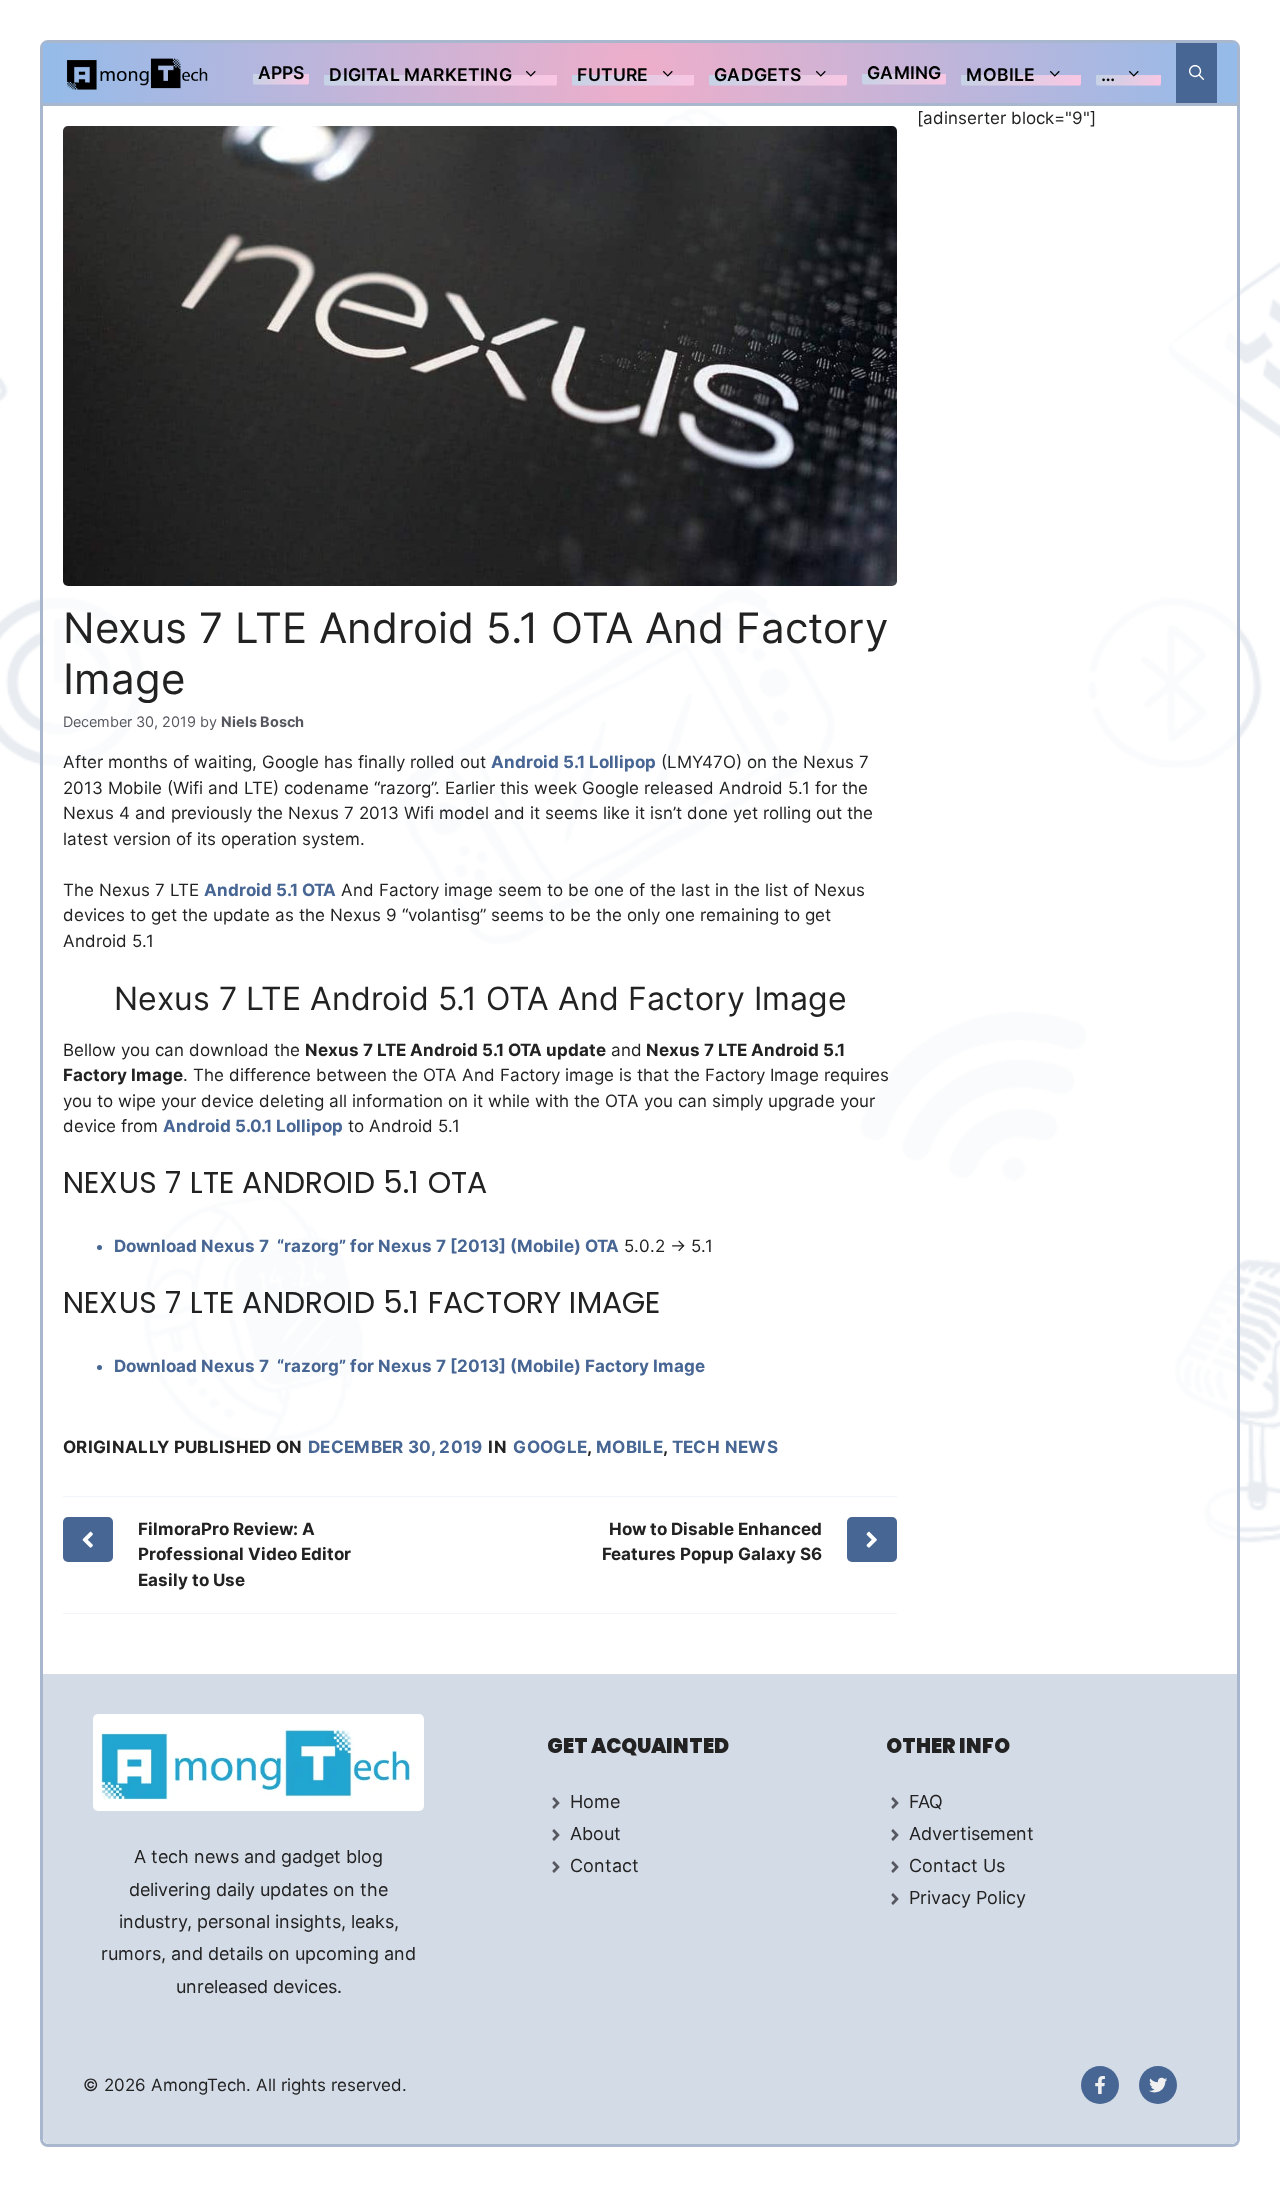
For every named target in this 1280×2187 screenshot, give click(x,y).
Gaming (904, 72)
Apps (281, 72)
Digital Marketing (420, 74)
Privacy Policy (967, 1897)
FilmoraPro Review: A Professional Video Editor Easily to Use (244, 1554)
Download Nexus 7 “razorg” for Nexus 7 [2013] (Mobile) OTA (366, 1246)
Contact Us (957, 1865)
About (595, 1833)
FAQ (926, 1801)
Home (595, 1801)
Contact (604, 1865)
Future (612, 74)
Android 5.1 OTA (270, 890)
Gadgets (757, 74)
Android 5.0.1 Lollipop (253, 1126)
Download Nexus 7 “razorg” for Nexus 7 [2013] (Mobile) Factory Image (409, 1366)
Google (550, 1447)
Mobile (1000, 74)
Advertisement (971, 1833)
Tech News (725, 1447)
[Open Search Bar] (1196, 73)
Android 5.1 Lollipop (573, 762)
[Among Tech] (138, 73)
